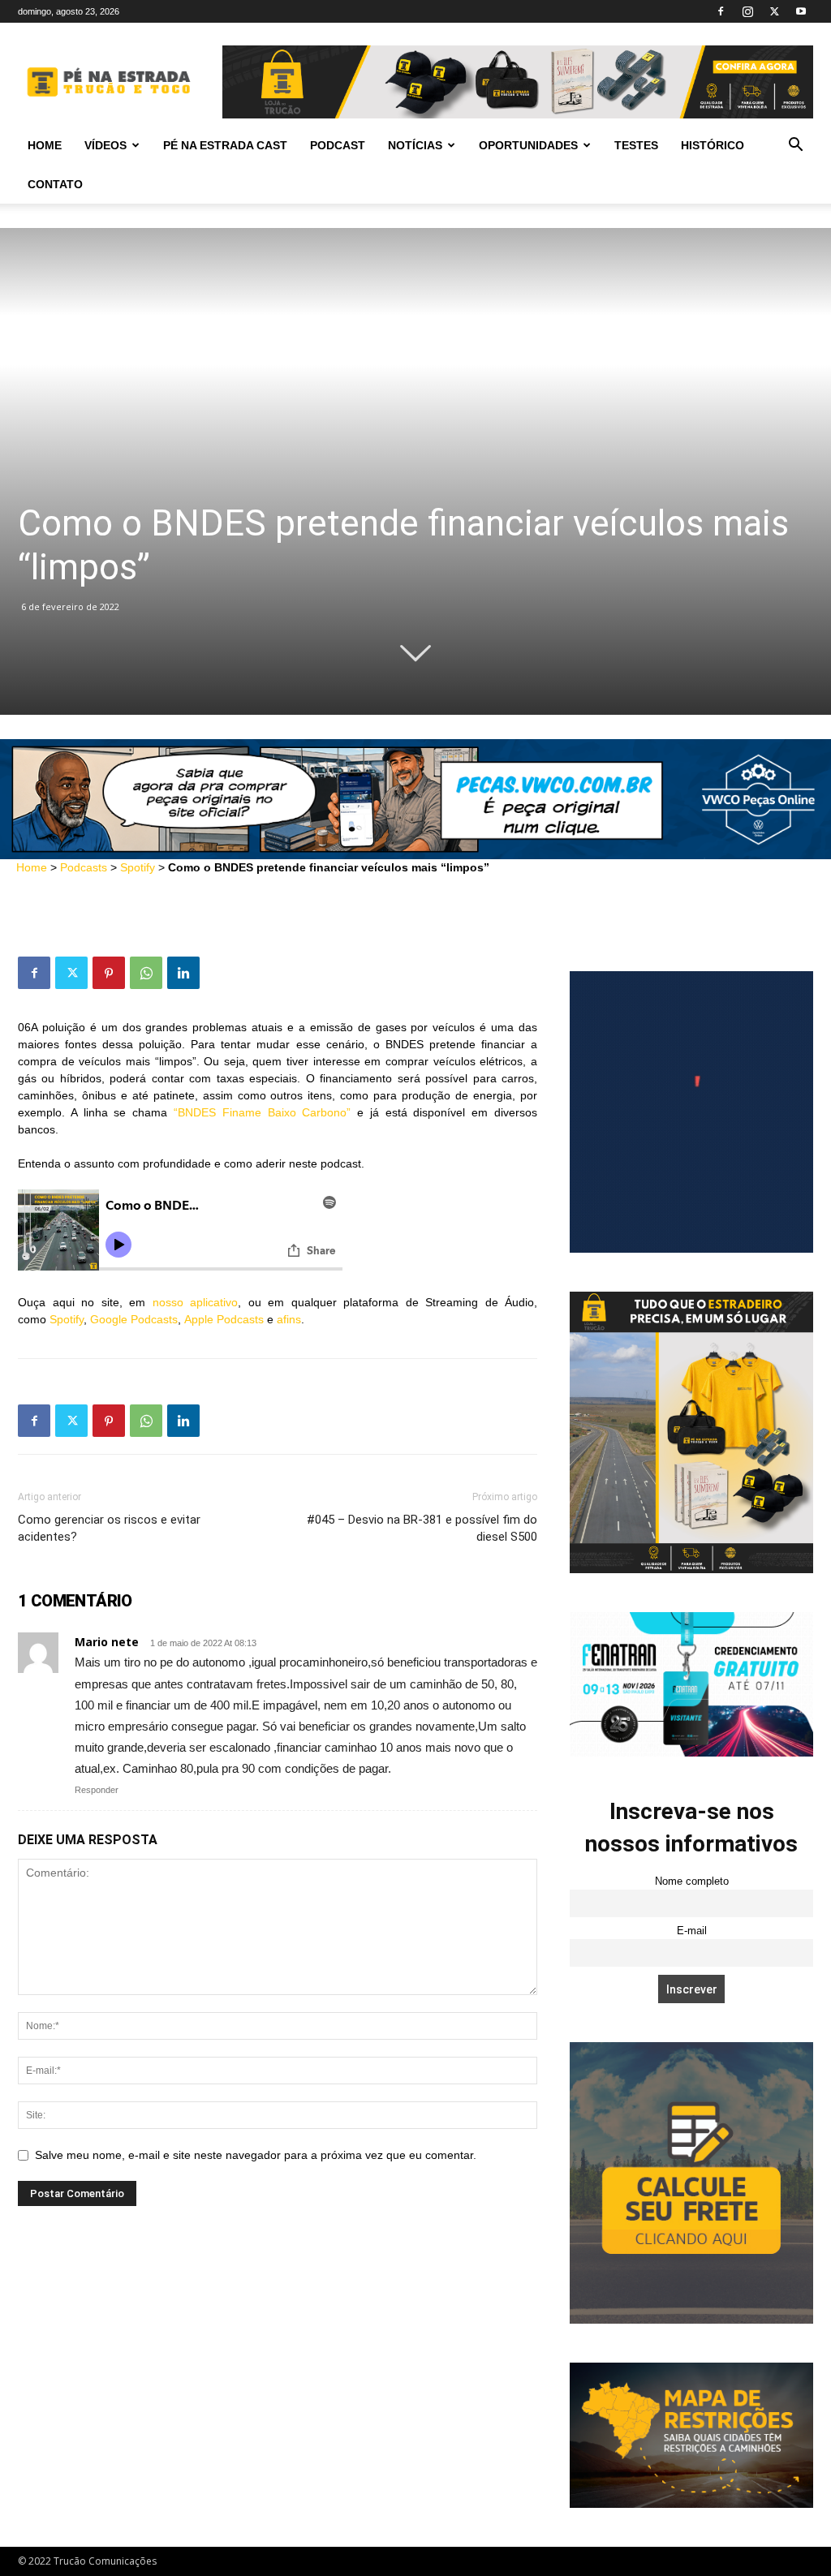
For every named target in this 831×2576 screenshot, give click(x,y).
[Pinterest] (109, 973)
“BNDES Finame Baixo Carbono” (262, 1112)
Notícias (415, 145)
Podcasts (84, 867)
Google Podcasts (134, 1319)
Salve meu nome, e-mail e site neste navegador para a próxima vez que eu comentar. (256, 2155)
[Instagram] (747, 11)
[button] (795, 146)
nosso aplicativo (196, 1302)
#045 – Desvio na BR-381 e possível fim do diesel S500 (422, 1528)
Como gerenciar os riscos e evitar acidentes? (109, 1528)
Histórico (713, 145)
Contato (55, 184)
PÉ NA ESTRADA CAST (225, 145)
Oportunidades (528, 145)
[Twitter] (774, 11)
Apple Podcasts (224, 1319)
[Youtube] (801, 11)
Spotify (138, 867)
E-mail (692, 1931)
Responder (97, 1790)
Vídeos (105, 145)
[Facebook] (721, 11)
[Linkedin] (183, 973)
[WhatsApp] (146, 973)
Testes (636, 145)
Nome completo (692, 1881)
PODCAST (338, 145)
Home (45, 145)
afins (289, 1319)
